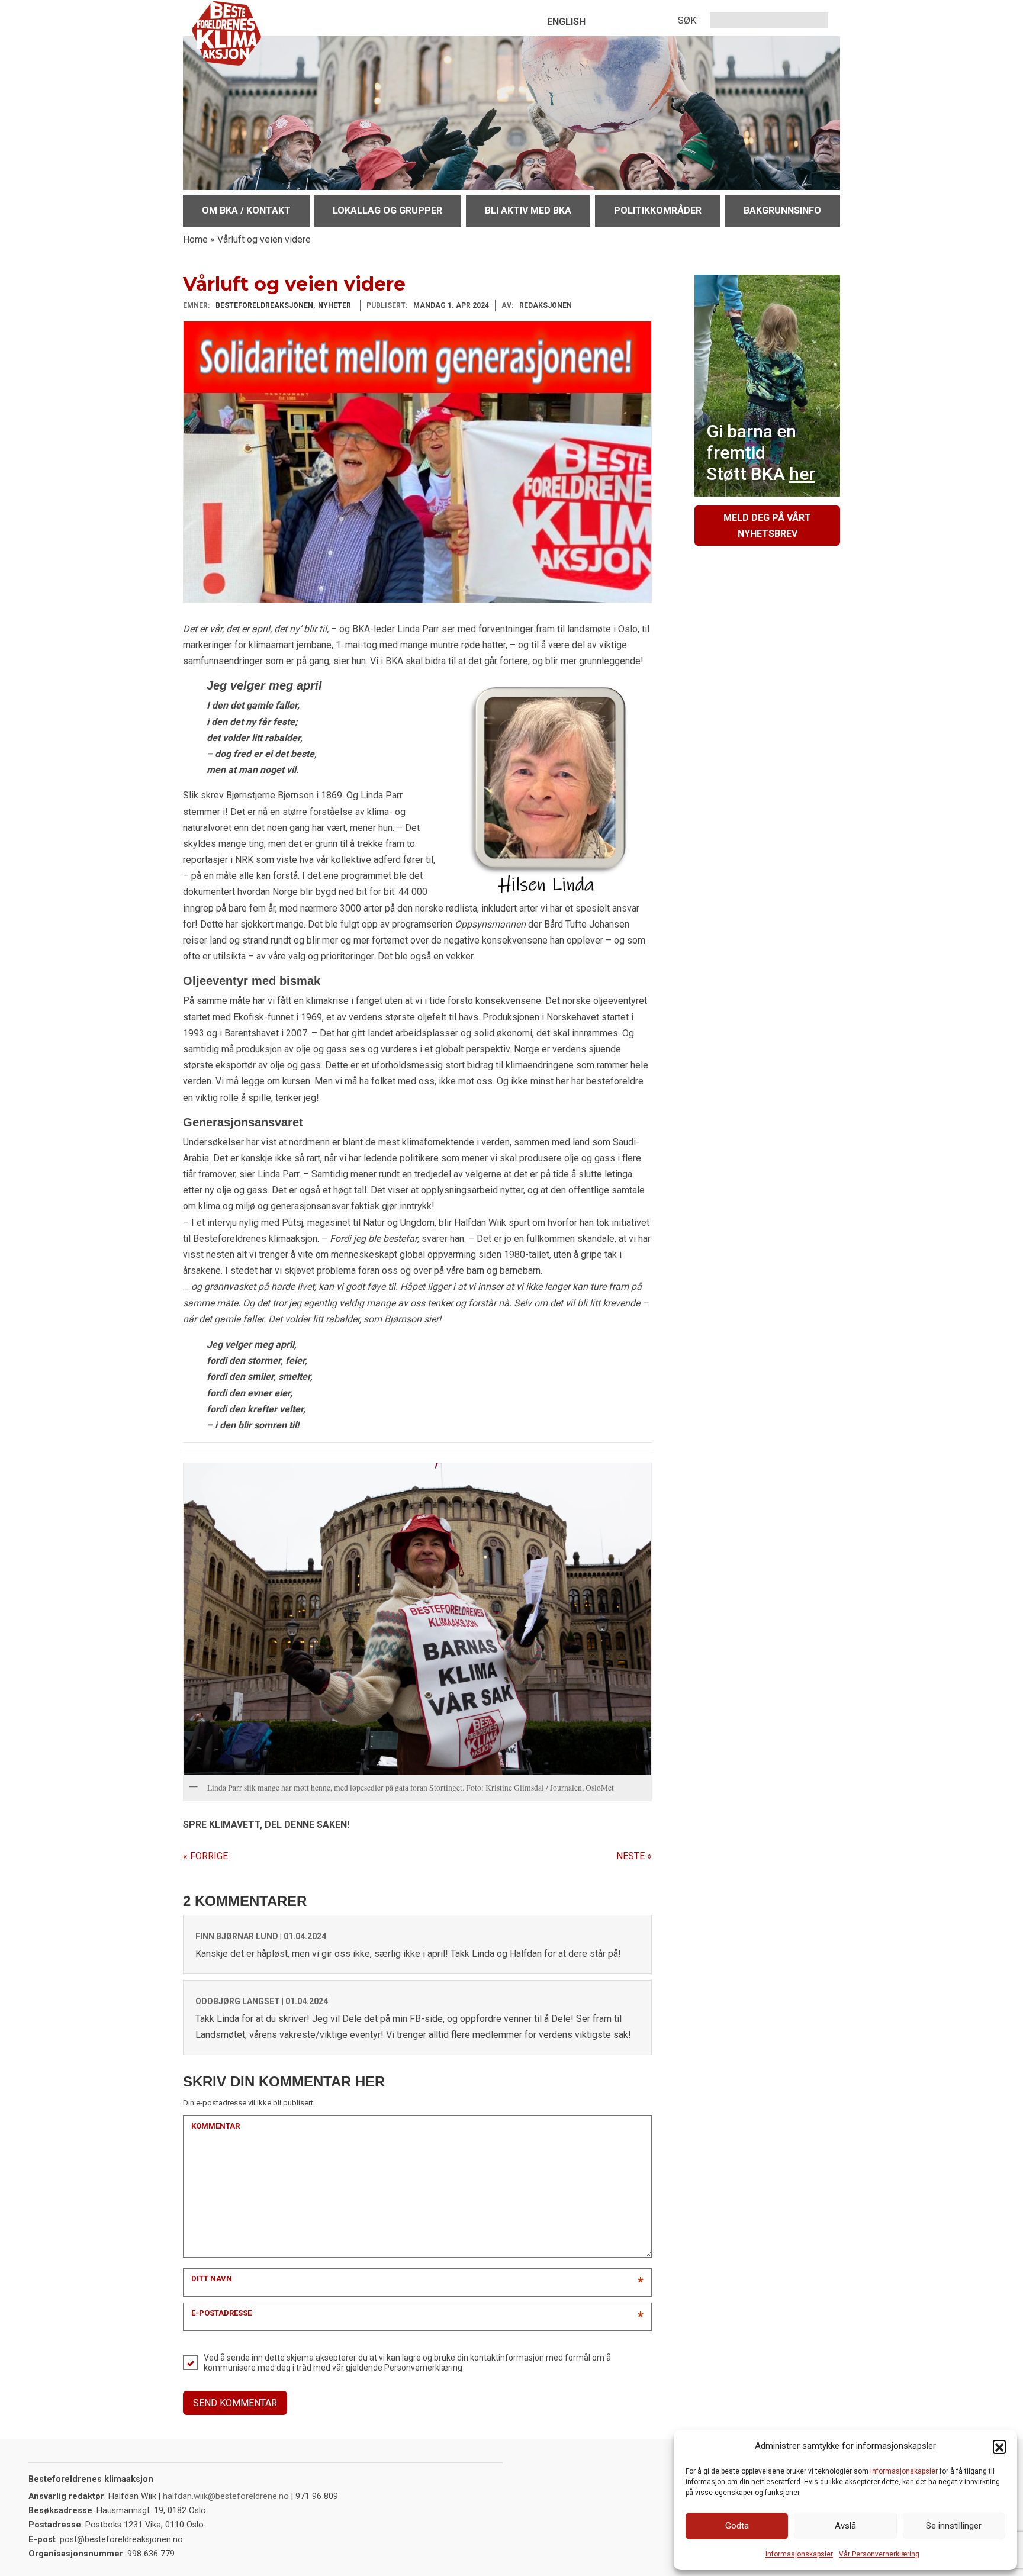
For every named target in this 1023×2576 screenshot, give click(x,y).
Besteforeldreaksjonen (264, 305)
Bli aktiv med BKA (528, 210)
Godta (737, 2526)
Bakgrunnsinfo (782, 210)
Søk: (688, 20)
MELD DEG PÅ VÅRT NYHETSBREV (767, 526)
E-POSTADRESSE (221, 2313)
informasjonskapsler (904, 2471)
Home (195, 239)
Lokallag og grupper (387, 210)
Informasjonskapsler (799, 2554)
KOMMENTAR (215, 2126)
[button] (999, 2446)
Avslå (845, 2526)
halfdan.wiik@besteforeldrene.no (226, 2496)
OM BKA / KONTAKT (246, 210)
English (566, 22)
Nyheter (334, 305)
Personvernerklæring (423, 2368)
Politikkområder (658, 210)
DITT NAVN (212, 2279)
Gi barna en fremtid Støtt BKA (761, 453)
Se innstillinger (954, 2526)
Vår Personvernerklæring (879, 2554)
